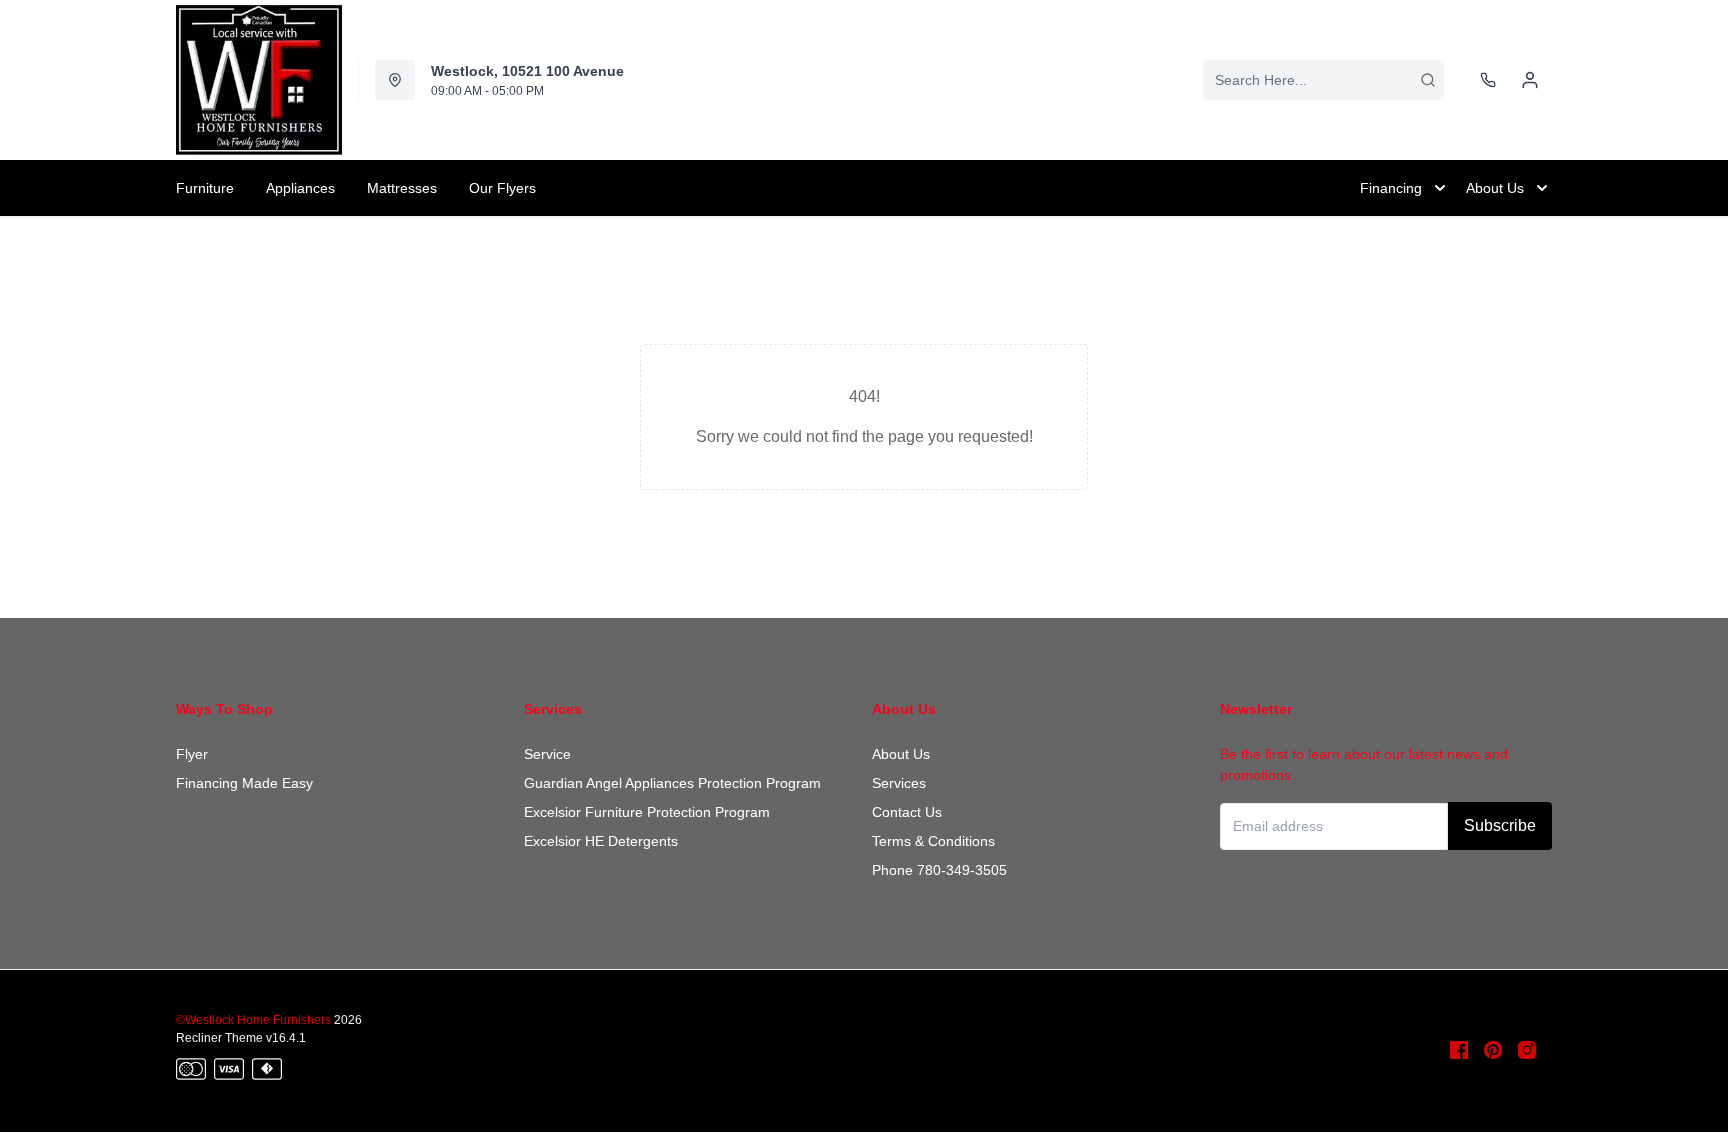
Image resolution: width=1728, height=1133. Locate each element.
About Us (901, 754)
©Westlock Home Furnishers (253, 1020)
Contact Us (907, 812)
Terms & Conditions (933, 841)
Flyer (192, 754)
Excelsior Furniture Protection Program (647, 812)
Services (899, 783)
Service (547, 754)
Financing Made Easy (244, 783)
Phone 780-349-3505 (939, 870)
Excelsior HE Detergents (601, 841)
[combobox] (1323, 80)
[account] (1530, 80)
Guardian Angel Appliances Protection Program (672, 783)
